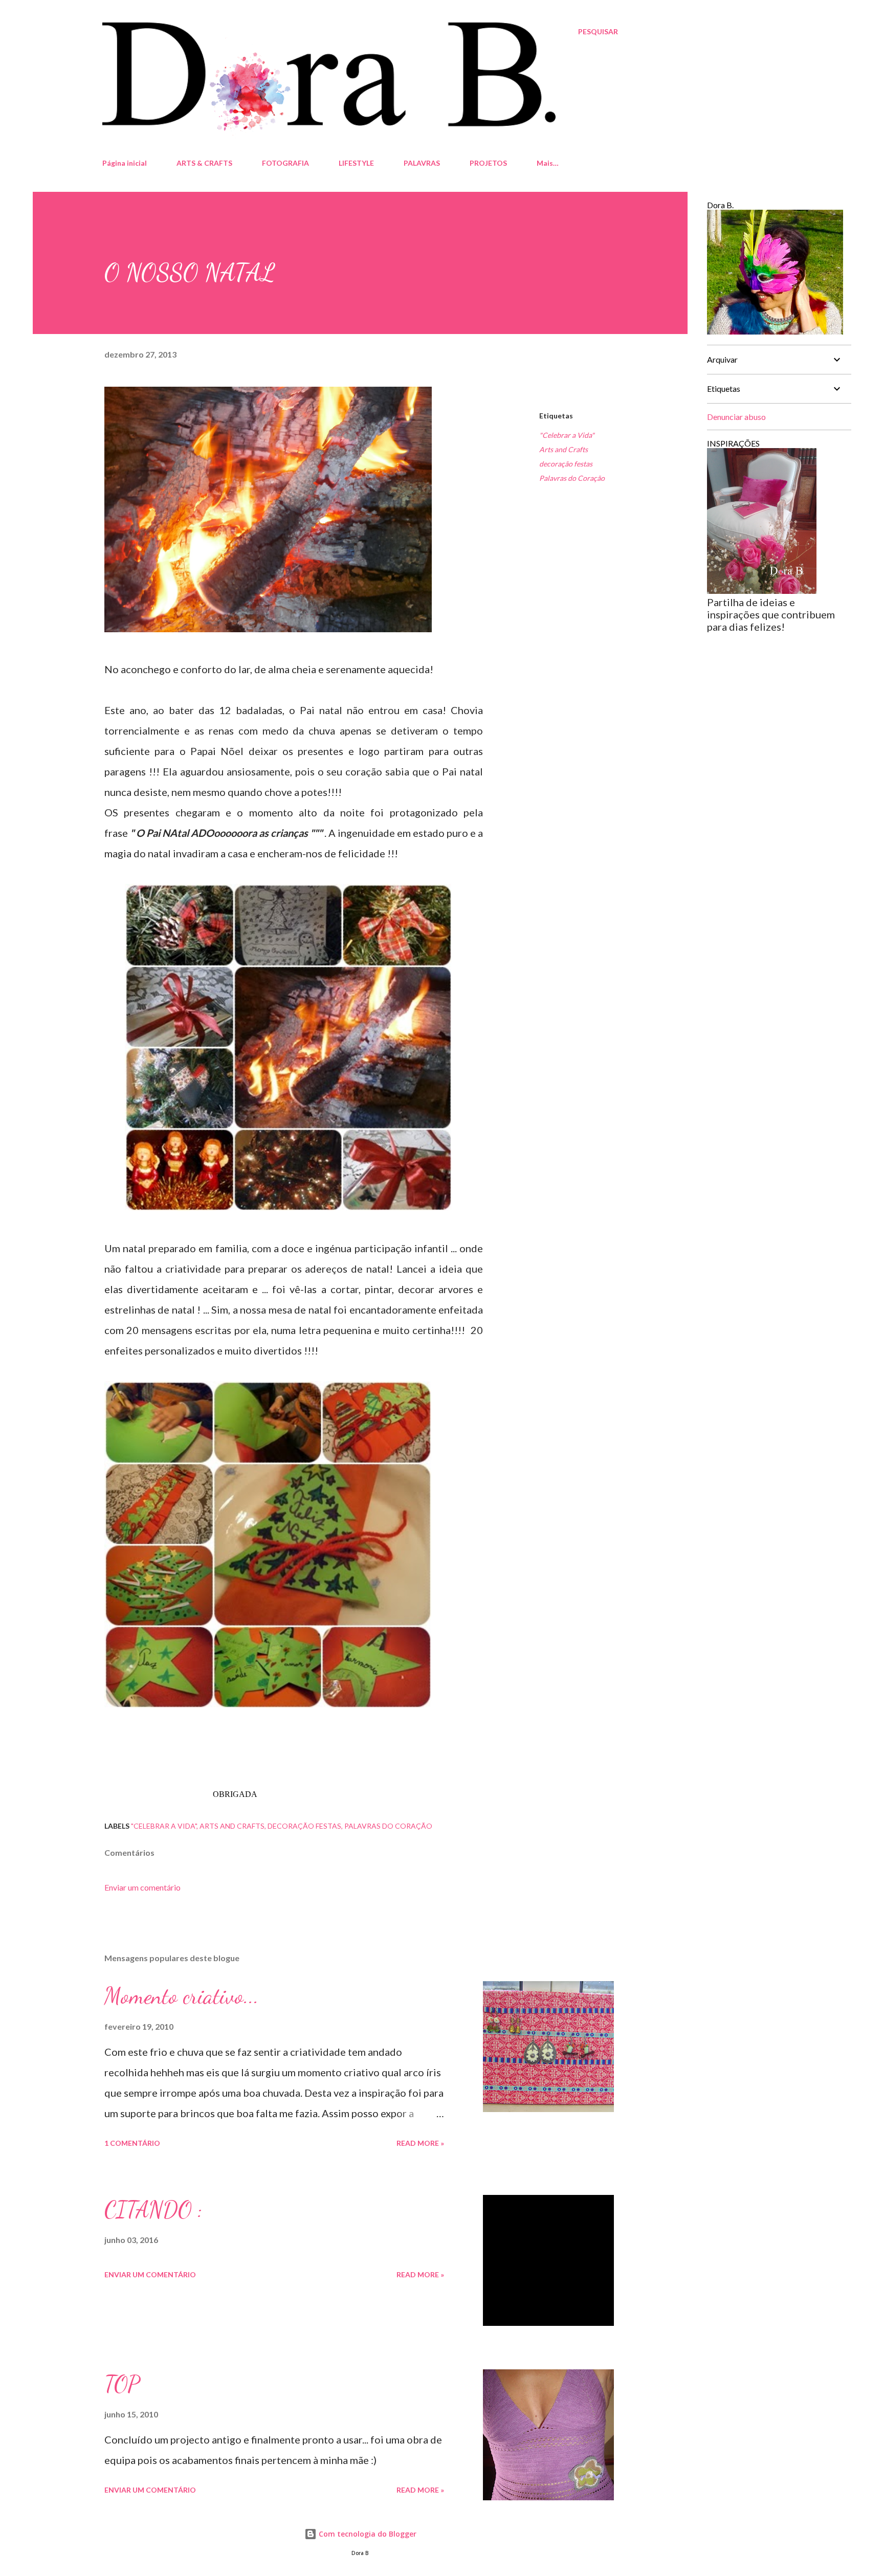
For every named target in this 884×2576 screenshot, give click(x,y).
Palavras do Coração (572, 478)
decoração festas (566, 464)
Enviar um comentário (142, 1887)
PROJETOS (488, 163)
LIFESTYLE (356, 163)
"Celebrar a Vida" (567, 435)
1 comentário (132, 2143)
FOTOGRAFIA (285, 163)
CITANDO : (153, 2210)
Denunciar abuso (736, 417)
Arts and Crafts (563, 449)
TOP (122, 2384)
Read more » (420, 2143)
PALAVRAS (422, 163)
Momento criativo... (182, 1996)
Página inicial (125, 163)
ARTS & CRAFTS (204, 163)
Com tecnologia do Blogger (367, 2534)
